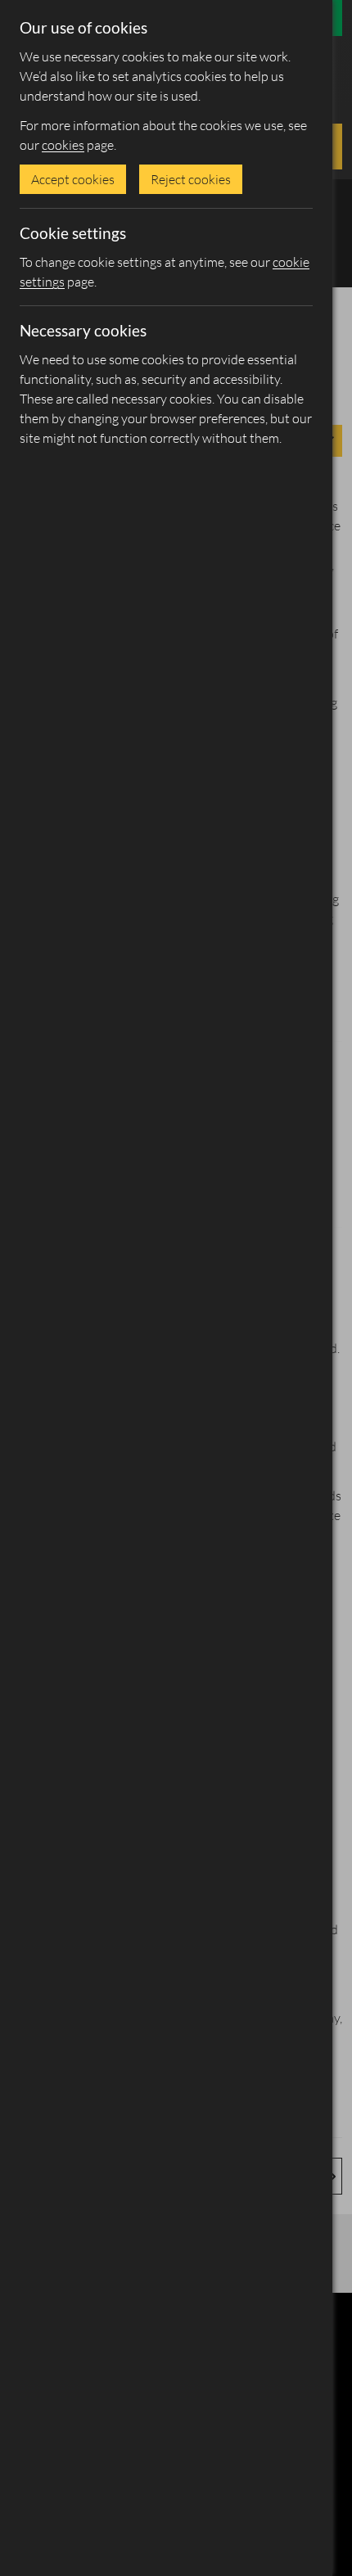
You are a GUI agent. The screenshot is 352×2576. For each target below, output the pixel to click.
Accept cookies (73, 179)
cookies (63, 145)
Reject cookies (191, 179)
